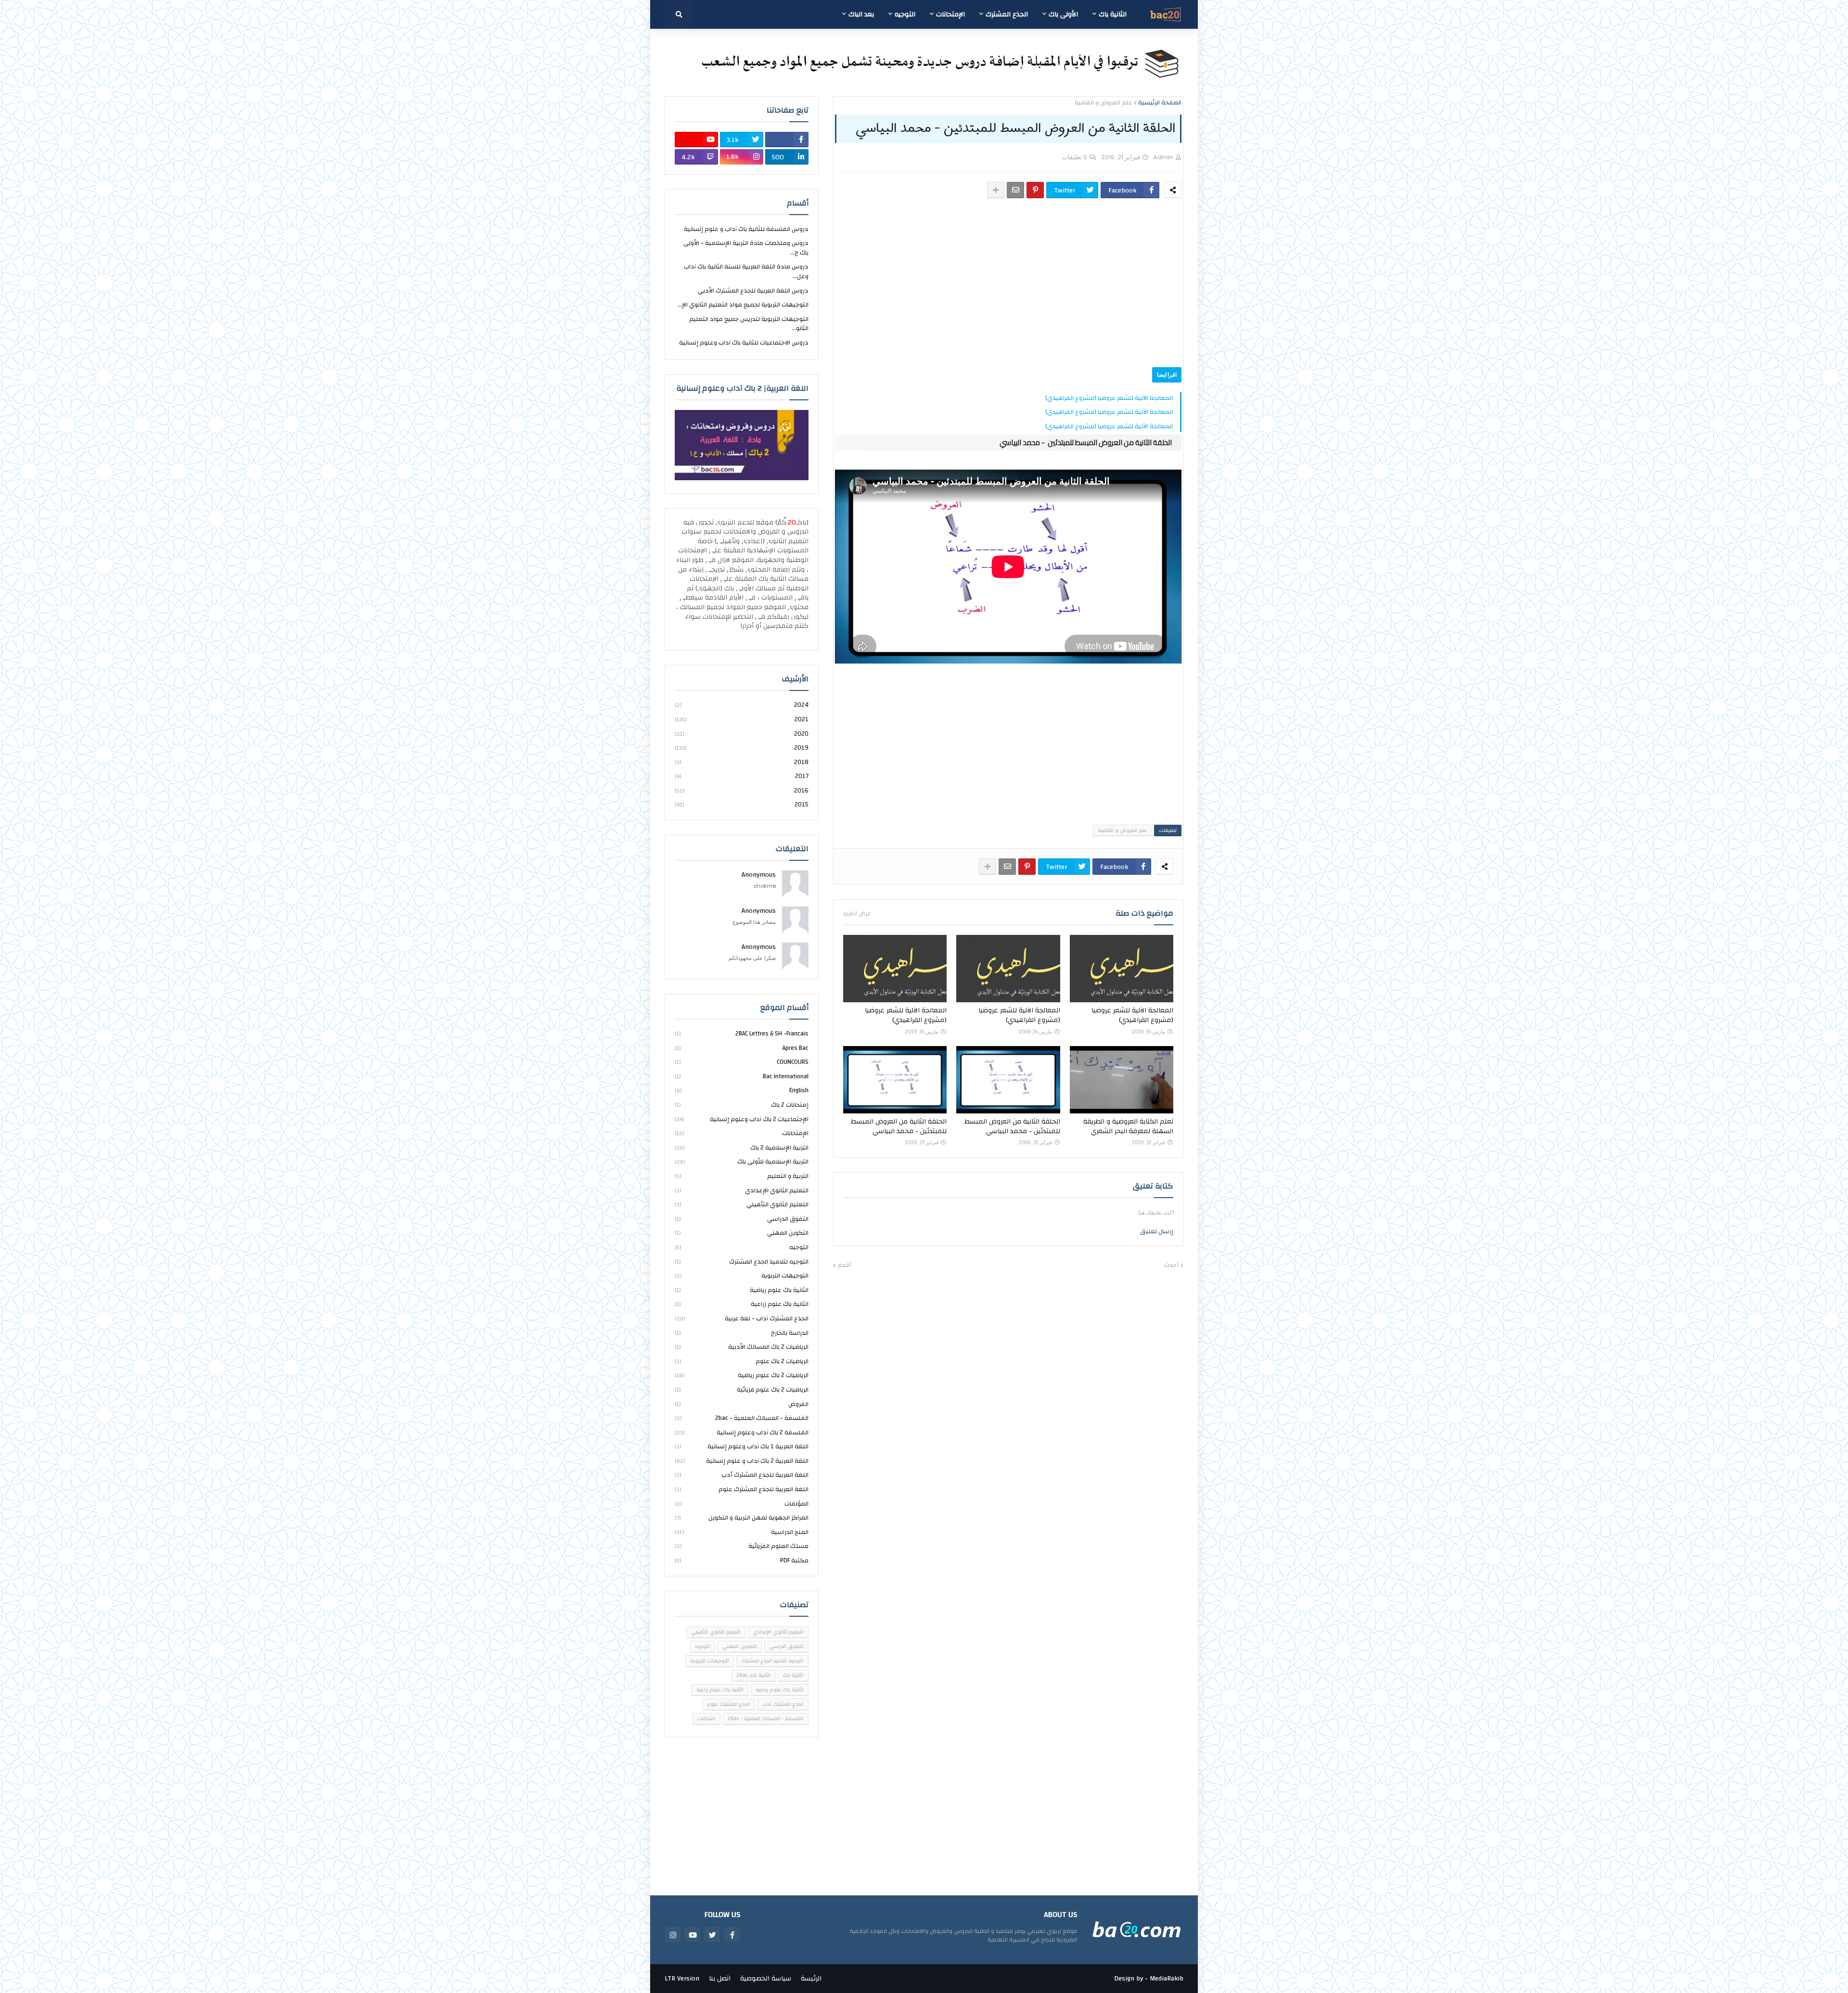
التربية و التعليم (742, 1176)
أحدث (1171, 1265)
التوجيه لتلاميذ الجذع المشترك (742, 1262)
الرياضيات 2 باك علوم (742, 1361)
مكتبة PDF (742, 1560)
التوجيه (742, 1247)
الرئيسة (811, 1979)
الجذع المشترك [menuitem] (1007, 14)
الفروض (742, 1404)
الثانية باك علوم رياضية (742, 1290)
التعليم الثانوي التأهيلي (742, 1204)
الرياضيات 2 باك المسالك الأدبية (742, 1347)
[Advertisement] (1016, 288)
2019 (742, 748)
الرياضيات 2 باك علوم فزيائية (742, 1390)
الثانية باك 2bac (753, 1675)
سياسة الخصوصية (766, 1979)
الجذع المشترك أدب (783, 1704)
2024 (742, 706)
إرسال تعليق (1157, 1231)
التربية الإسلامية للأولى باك (742, 1162)
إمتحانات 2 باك (742, 1105)
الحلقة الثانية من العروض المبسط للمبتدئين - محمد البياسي (1012, 1127)
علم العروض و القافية (1104, 103)
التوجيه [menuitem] (905, 14)
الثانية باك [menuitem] (1113, 14)
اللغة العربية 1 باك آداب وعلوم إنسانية (742, 1446)
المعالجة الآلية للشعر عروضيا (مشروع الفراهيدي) (1109, 398)
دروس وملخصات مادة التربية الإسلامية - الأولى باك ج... (746, 248)
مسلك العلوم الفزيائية (742, 1546)
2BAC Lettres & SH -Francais (742, 1034)
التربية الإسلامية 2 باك (742, 1148)
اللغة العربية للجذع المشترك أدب (742, 1475)
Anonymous (759, 875)
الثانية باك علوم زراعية (742, 1304)
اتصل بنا (720, 1979)
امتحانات (706, 1719)
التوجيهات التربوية (742, 1276)
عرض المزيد (857, 913)
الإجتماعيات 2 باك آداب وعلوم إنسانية (742, 1119)
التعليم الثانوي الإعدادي (742, 1190)
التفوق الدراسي (742, 1219)
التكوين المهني (742, 1233)
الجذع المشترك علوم (729, 1704)
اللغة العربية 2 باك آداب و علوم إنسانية (742, 1461)
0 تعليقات (1075, 157)
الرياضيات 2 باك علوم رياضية (742, 1375)
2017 (742, 776)
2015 (742, 804)
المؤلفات (742, 1504)
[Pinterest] (1035, 190)
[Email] (1015, 190)
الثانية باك (793, 1675)
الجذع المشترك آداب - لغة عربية (742, 1318)
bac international (742, 1076)
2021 (742, 719)
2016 (742, 791)
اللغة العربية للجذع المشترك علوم (742, 1489)
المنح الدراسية (742, 1532)
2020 (742, 734)
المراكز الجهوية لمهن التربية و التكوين (742, 1518)
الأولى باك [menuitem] (1063, 14)
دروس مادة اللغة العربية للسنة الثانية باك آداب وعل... (746, 271)
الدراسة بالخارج (742, 1333)
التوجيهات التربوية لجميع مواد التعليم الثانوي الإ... (743, 305)
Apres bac (742, 1048)
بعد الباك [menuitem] (861, 14)
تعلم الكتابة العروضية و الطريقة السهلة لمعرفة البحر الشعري (1128, 1127)
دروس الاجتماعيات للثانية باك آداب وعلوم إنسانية (744, 343)
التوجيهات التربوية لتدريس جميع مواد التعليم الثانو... (749, 324)
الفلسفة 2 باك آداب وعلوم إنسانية (742, 1432)
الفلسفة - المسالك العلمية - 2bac (742, 1418)
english (742, 1090)
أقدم (845, 1265)
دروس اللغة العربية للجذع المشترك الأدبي (753, 291)
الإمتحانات (742, 1133)
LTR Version (682, 1979)
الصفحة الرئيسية (1160, 103)
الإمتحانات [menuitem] (950, 14)
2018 (742, 762)
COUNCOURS (742, 1062)
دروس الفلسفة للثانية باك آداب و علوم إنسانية (746, 230)
